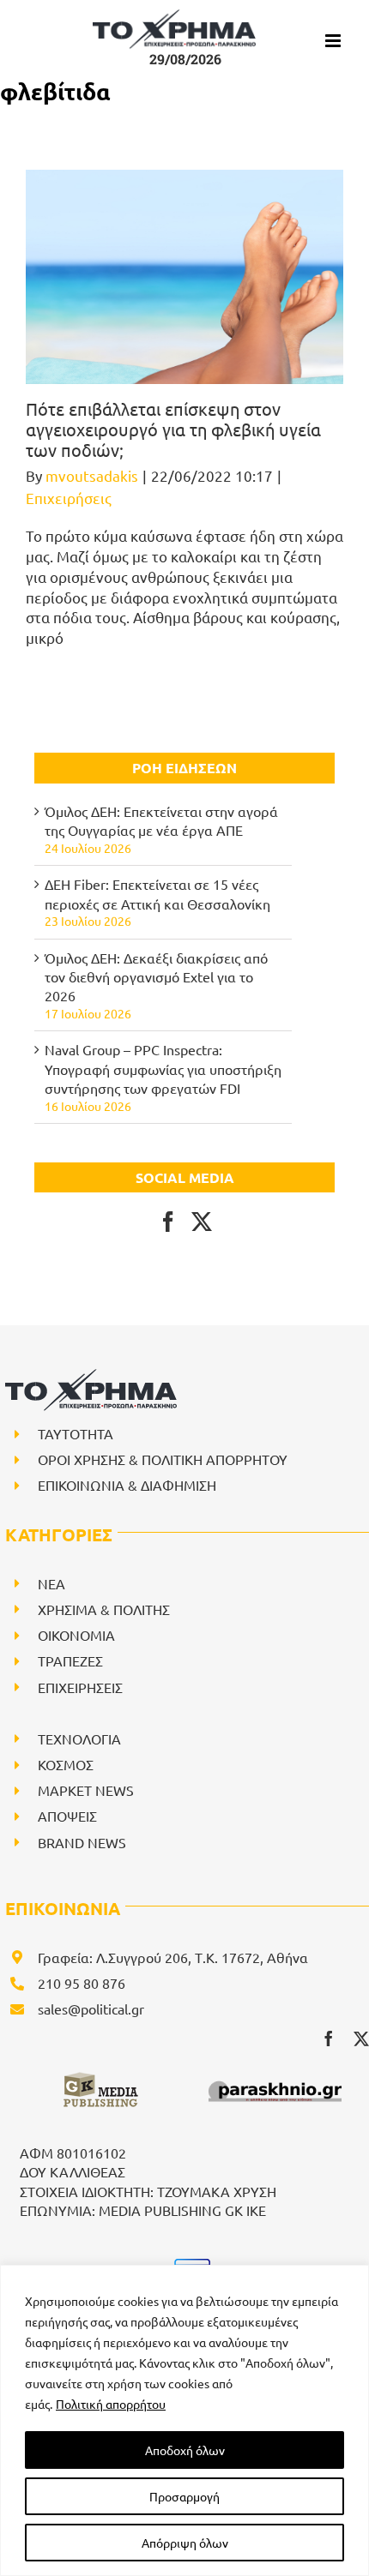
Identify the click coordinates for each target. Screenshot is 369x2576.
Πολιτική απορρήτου (111, 2404)
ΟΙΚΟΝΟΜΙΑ (76, 1635)
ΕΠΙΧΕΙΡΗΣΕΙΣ (80, 1687)
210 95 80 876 (82, 1983)
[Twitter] (202, 1222)
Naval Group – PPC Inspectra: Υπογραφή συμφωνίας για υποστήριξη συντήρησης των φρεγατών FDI (163, 1069)
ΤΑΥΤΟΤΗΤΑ (76, 1433)
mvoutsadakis (92, 475)
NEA (51, 1583)
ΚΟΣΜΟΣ (66, 1764)
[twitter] (361, 2039)
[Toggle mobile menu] (334, 41)
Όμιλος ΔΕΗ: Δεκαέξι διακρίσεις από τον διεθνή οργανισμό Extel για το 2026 (156, 977)
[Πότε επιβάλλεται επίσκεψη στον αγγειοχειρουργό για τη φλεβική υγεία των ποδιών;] (184, 277)
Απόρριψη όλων (185, 2543)
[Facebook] (168, 1222)
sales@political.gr (91, 2009)
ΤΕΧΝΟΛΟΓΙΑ (79, 1738)
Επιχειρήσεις (69, 498)
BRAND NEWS (82, 1842)
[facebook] (329, 2039)
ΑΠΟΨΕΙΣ (67, 1816)
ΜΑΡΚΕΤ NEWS (86, 1790)
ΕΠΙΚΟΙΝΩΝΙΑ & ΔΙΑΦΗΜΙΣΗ (127, 1485)
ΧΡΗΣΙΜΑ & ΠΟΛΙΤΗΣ (104, 1609)
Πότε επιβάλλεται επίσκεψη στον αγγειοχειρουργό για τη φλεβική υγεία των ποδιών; (173, 429)
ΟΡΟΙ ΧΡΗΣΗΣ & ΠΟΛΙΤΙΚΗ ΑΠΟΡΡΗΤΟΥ (163, 1459)
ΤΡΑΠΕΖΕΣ (70, 1660)
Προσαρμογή (184, 2496)
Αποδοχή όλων (185, 2450)
